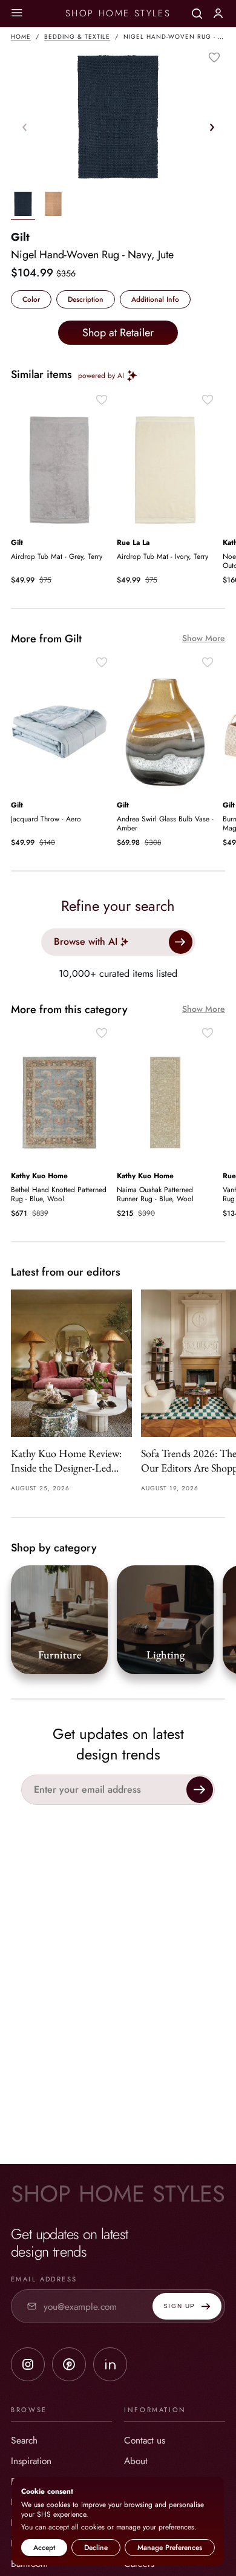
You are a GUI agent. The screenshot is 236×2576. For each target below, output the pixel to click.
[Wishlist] (214, 57)
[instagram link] (28, 2364)
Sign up (179, 2306)
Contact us (145, 2440)
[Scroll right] (212, 127)
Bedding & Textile (77, 37)
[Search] (197, 14)
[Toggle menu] (17, 14)
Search (24, 2440)
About (136, 2461)
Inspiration (31, 2461)
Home (21, 37)
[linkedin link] (110, 2364)
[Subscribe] (200, 1790)
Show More (204, 638)
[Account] (218, 13)
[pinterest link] (69, 2364)
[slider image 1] (53, 206)
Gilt (20, 237)
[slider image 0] (23, 206)
